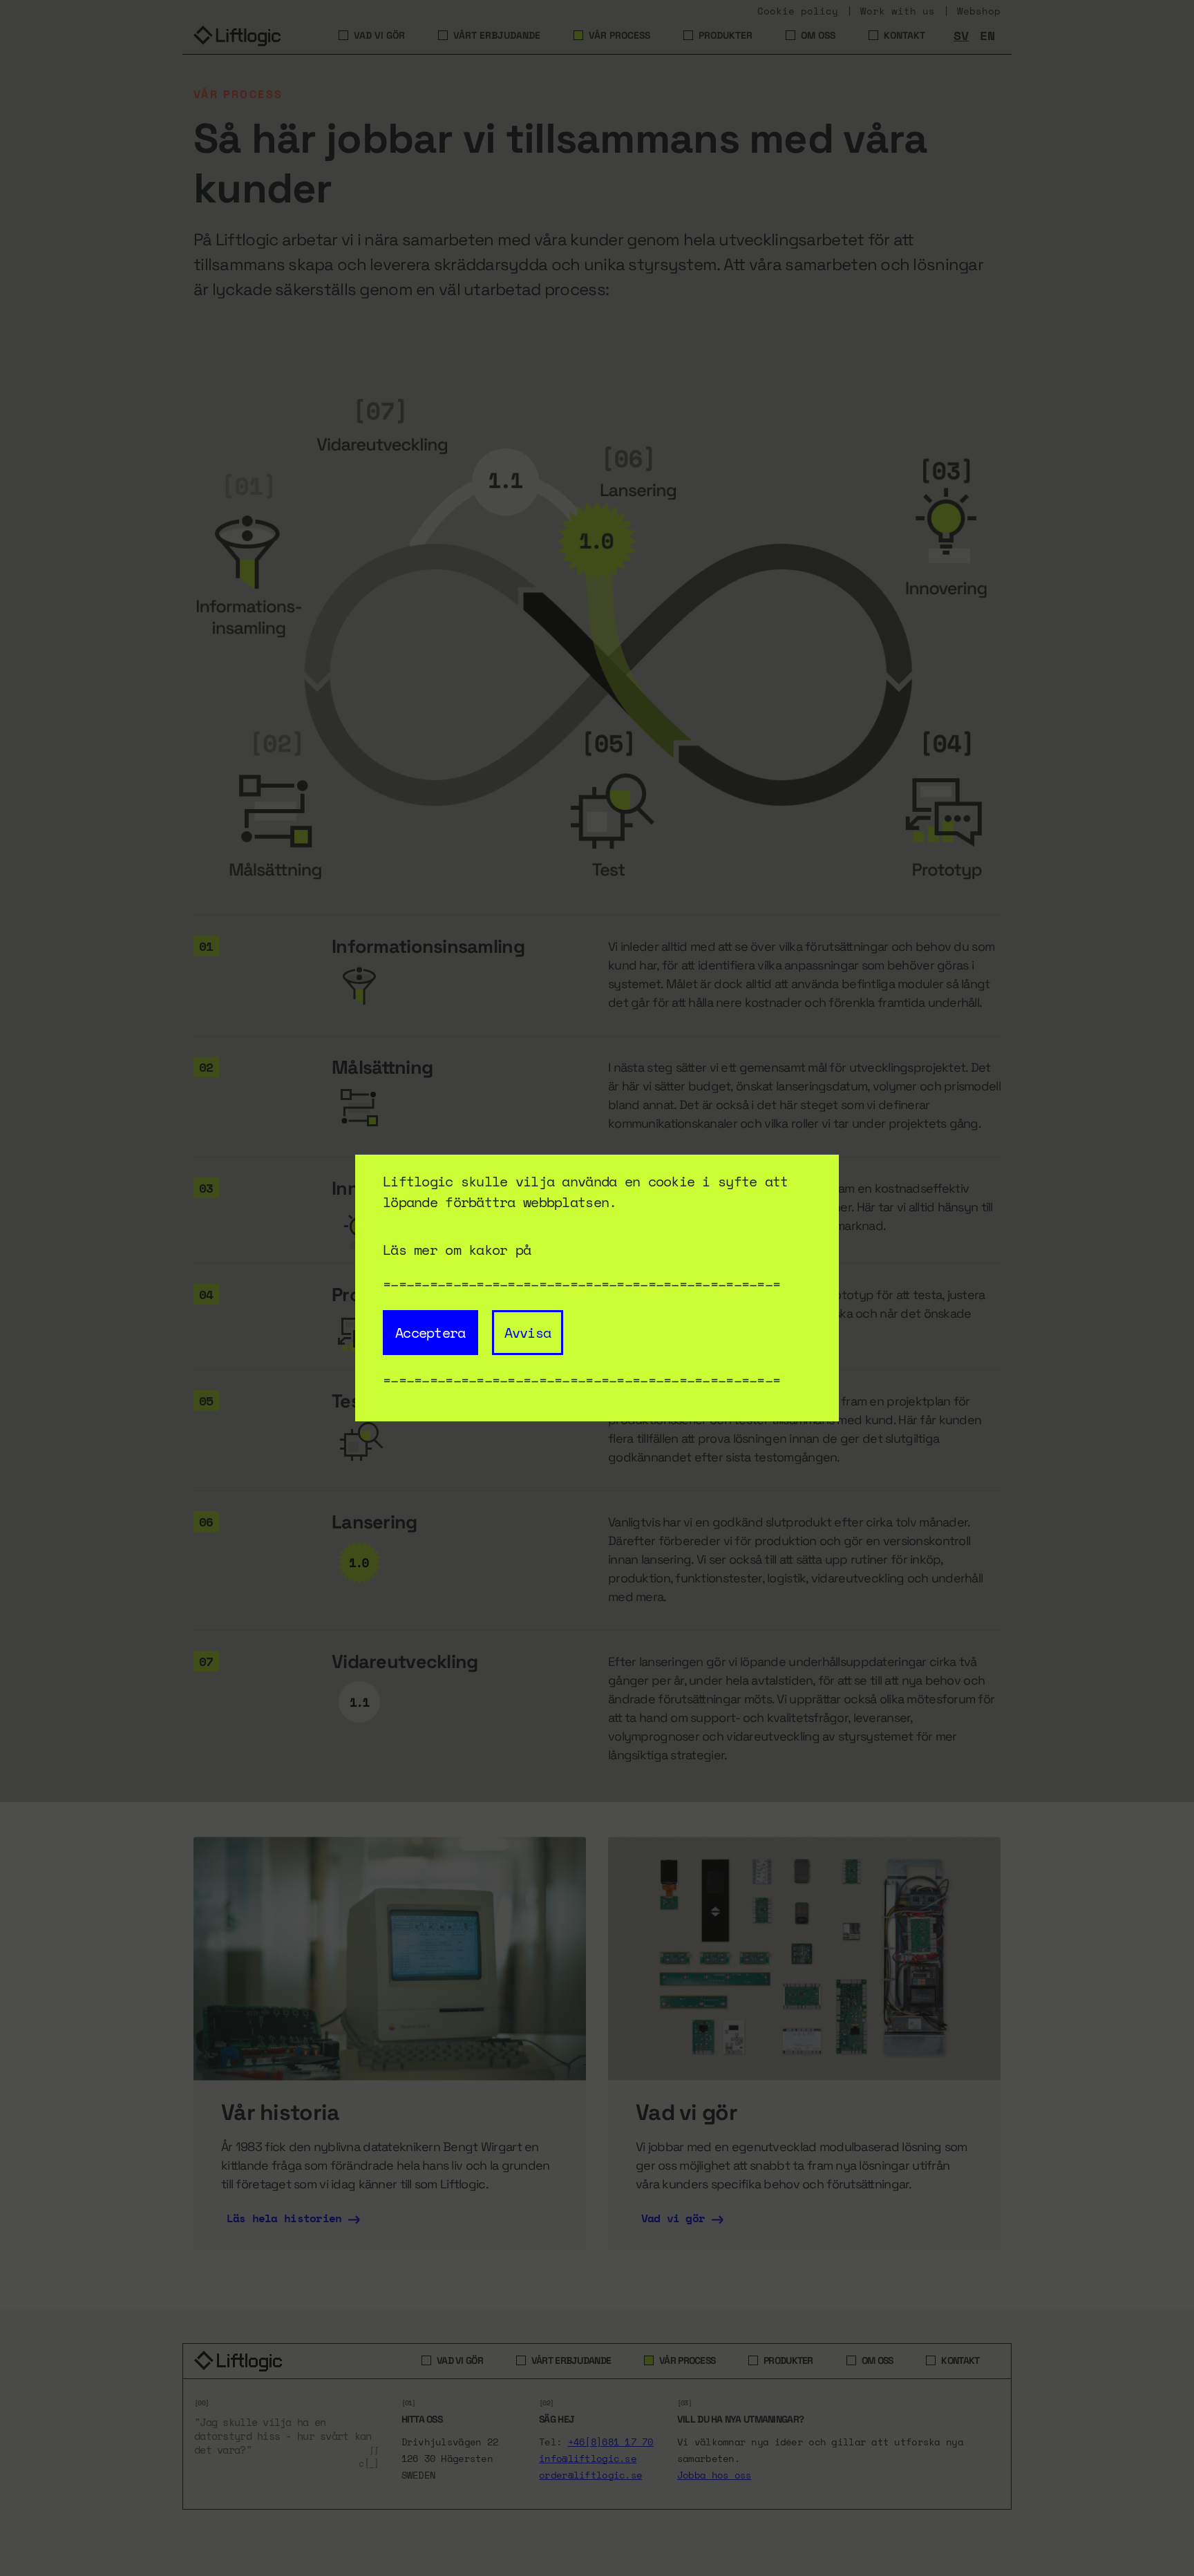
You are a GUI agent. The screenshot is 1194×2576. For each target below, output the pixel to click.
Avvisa (528, 1333)
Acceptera (430, 1333)
